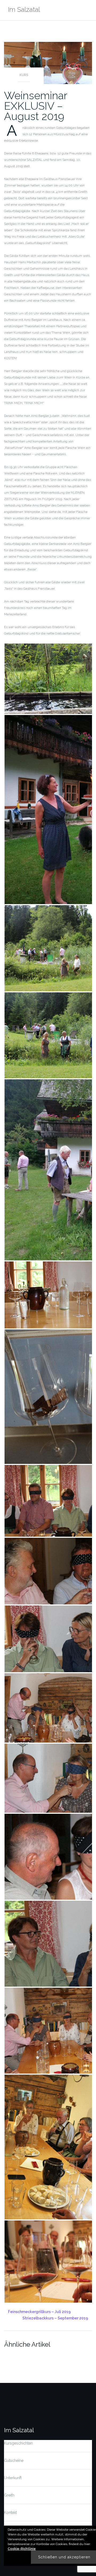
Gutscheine (14, 2461)
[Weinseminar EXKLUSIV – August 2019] (48, 62)
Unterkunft (13, 2478)
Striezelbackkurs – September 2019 (55, 2318)
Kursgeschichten (18, 2443)
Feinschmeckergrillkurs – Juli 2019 (39, 2312)
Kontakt (10, 2513)
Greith (9, 2495)
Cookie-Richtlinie (22, 2549)
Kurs (24, 75)
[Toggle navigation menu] (87, 10)
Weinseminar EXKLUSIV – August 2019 (36, 106)
